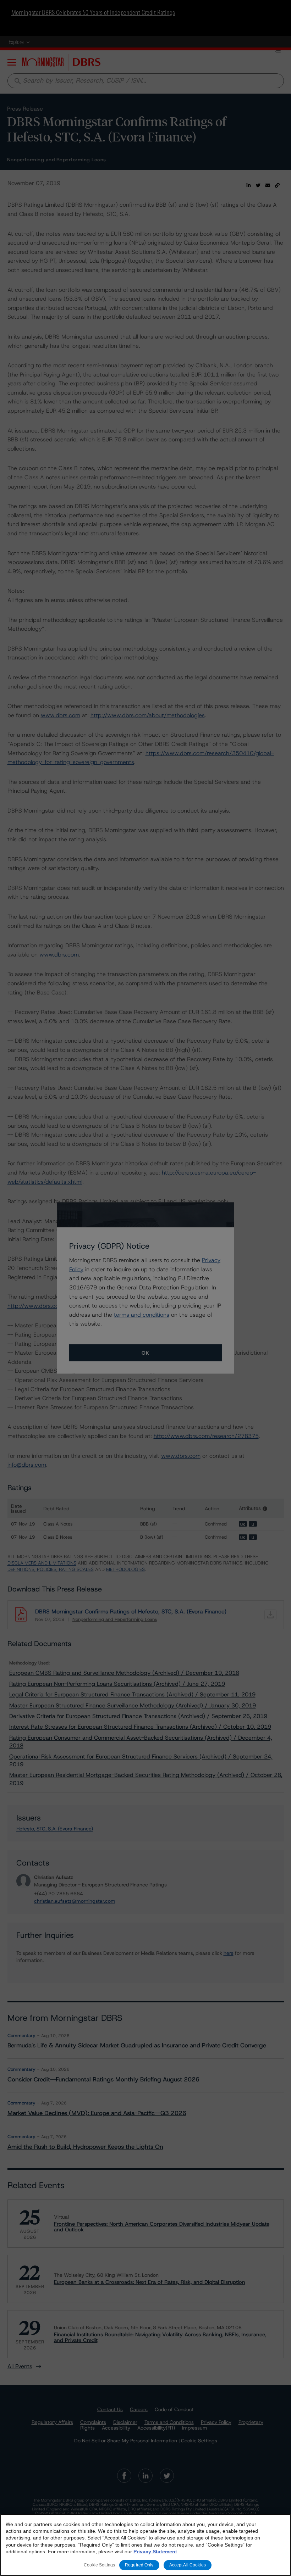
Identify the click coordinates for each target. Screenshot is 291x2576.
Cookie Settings (99, 2565)
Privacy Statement (155, 2552)
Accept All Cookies (188, 2565)
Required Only (139, 2565)
